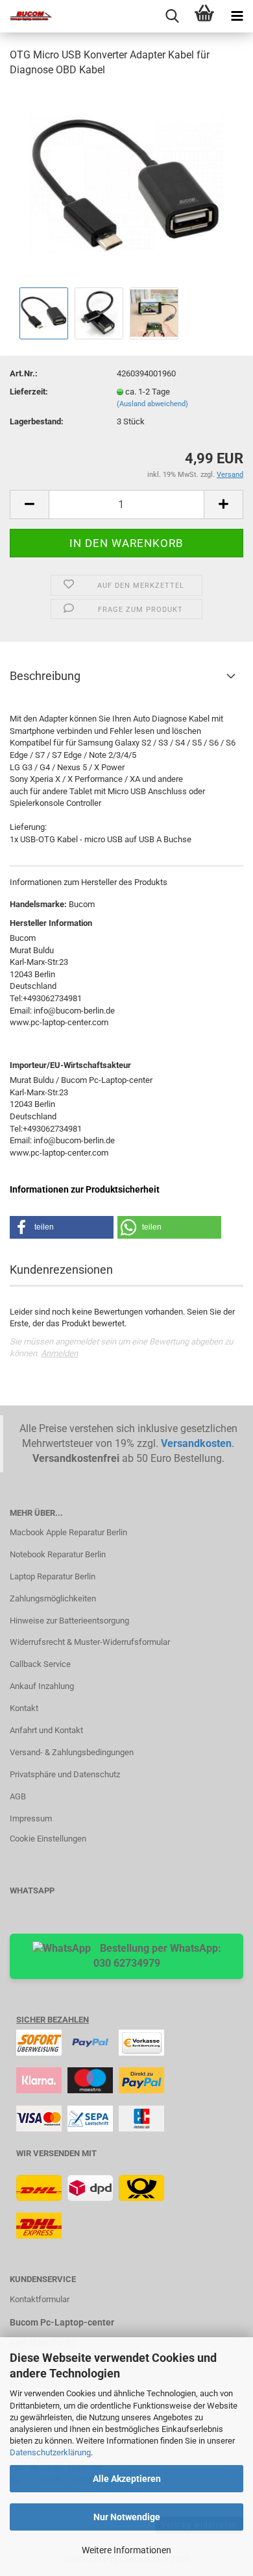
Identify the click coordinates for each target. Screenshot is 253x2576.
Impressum (31, 1818)
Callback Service (40, 1664)
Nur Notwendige (127, 2517)
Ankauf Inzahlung (42, 1686)
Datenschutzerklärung (50, 2452)
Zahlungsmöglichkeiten (53, 1598)
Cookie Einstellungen (48, 1839)
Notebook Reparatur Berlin (58, 1554)
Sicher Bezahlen (53, 2020)
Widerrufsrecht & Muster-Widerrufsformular (90, 1642)
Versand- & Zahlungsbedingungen (72, 1752)
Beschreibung (45, 676)
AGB (18, 1796)
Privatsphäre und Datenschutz (65, 1774)
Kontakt (24, 1708)
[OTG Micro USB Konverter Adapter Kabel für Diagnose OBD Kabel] (126, 186)
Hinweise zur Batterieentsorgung (69, 1621)
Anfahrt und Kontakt (46, 1730)
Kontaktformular (40, 2299)
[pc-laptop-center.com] (26, 16)
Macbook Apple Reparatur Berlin (68, 1532)
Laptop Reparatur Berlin (53, 1576)
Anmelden (59, 1353)
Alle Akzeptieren (127, 2479)
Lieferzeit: (29, 392)
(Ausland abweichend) (152, 404)
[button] (62, 1227)
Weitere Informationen (126, 2550)
